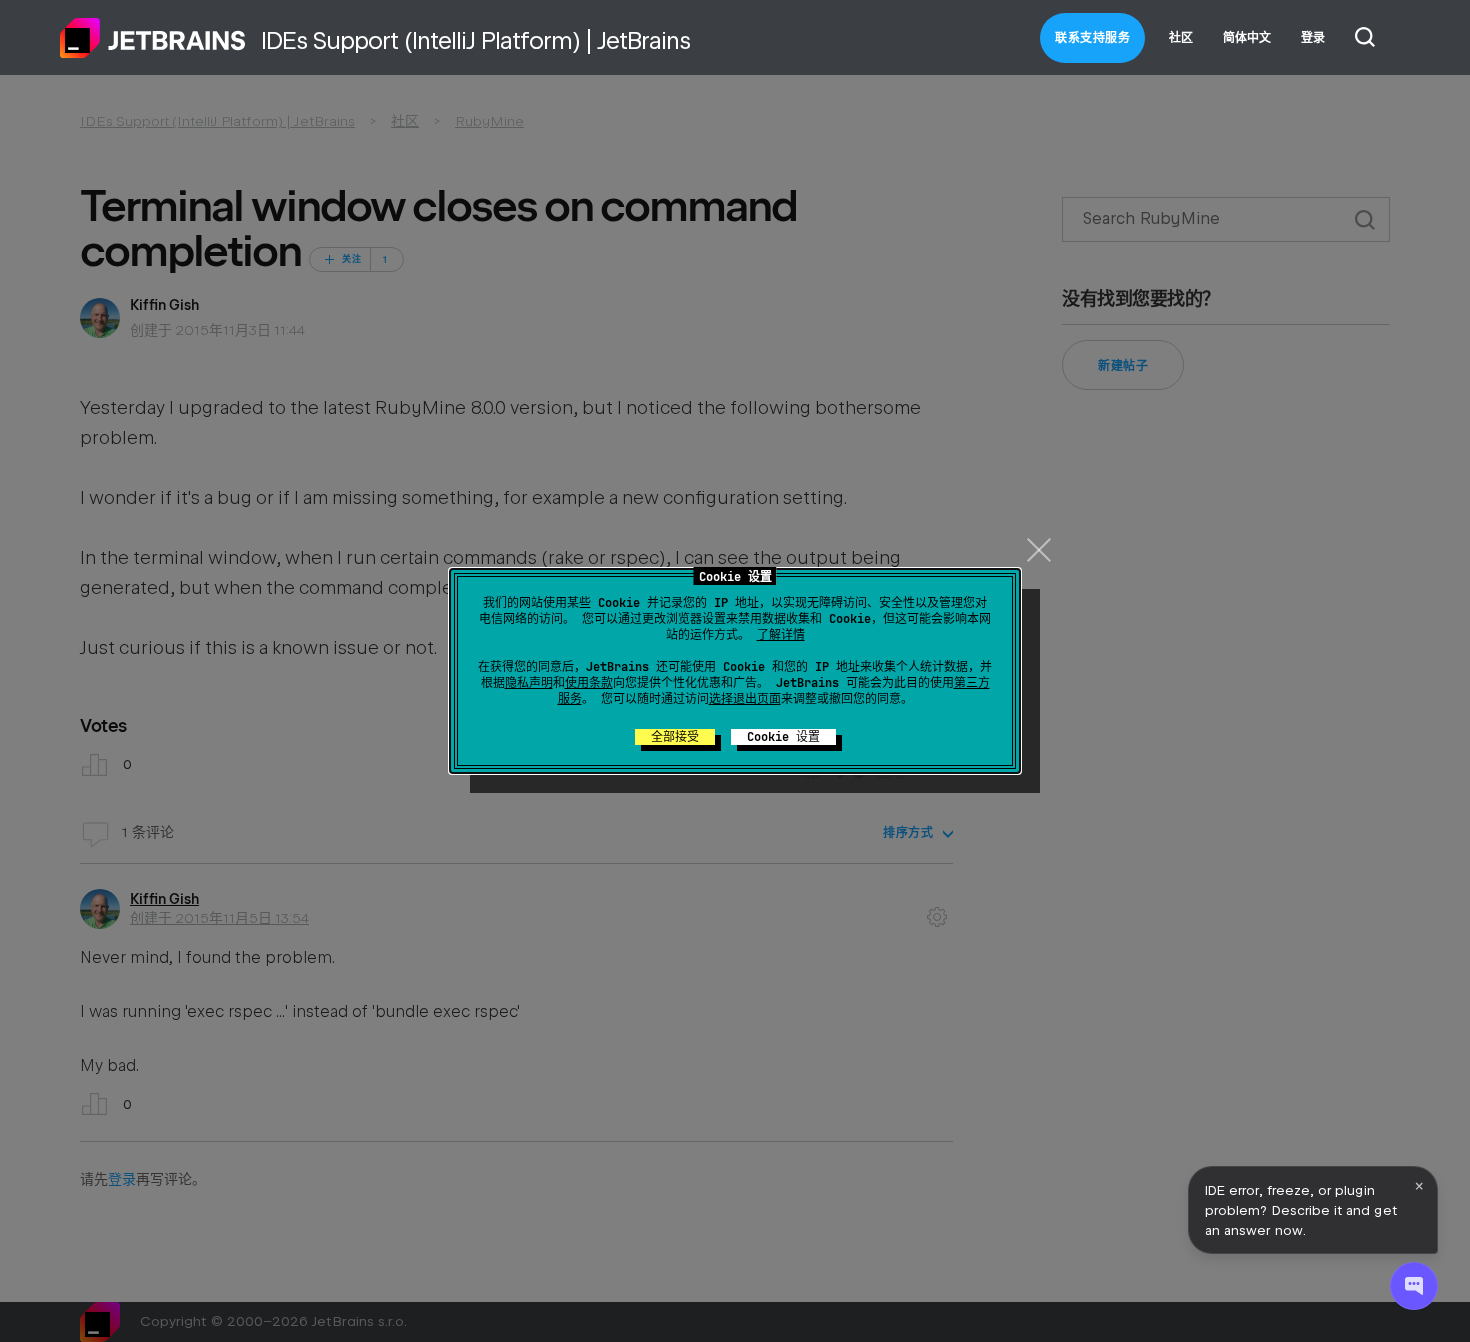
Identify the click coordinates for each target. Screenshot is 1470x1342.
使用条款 (589, 683)
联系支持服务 (1092, 38)
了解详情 (781, 635)
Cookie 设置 (783, 737)
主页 (153, 38)
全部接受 (675, 737)
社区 (1181, 38)
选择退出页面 (745, 699)
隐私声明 (529, 683)
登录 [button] (1313, 38)
